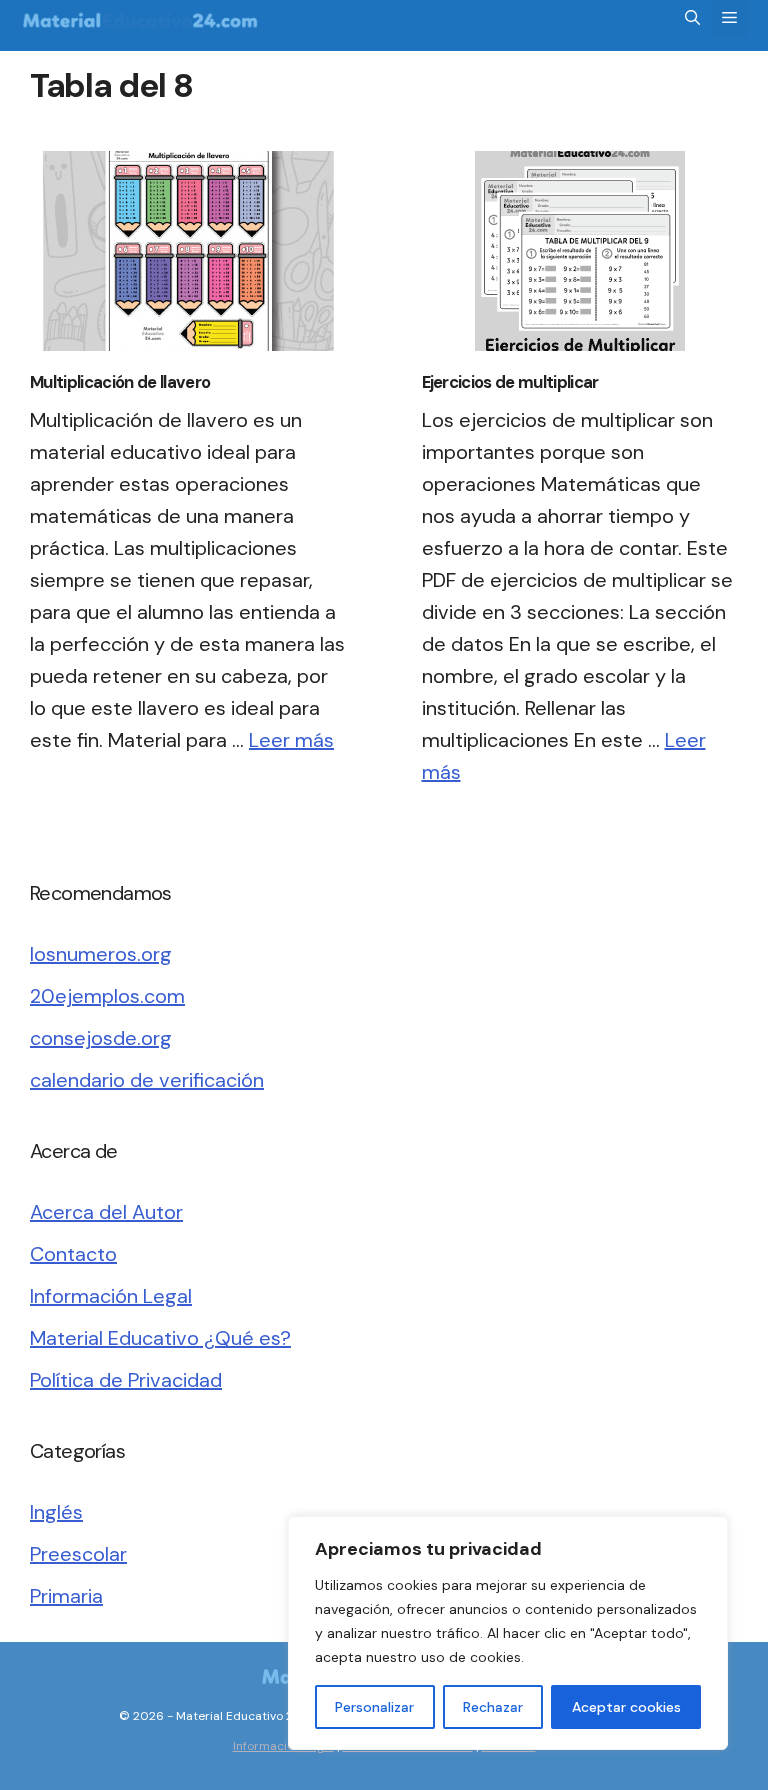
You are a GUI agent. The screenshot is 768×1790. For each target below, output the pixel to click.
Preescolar (78, 1554)
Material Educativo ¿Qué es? (160, 1338)
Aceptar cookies (626, 1707)
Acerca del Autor (106, 1212)
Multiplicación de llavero (120, 382)
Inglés (56, 1512)
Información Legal (111, 1296)
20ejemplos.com (107, 996)
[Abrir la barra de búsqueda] (692, 18)
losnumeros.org (101, 954)
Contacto (73, 1254)
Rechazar (493, 1707)
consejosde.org (101, 1038)
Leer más (291, 740)
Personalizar (374, 1707)
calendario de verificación (147, 1080)
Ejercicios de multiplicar (510, 382)
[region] (508, 1633)
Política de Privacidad (126, 1380)
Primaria (66, 1596)
